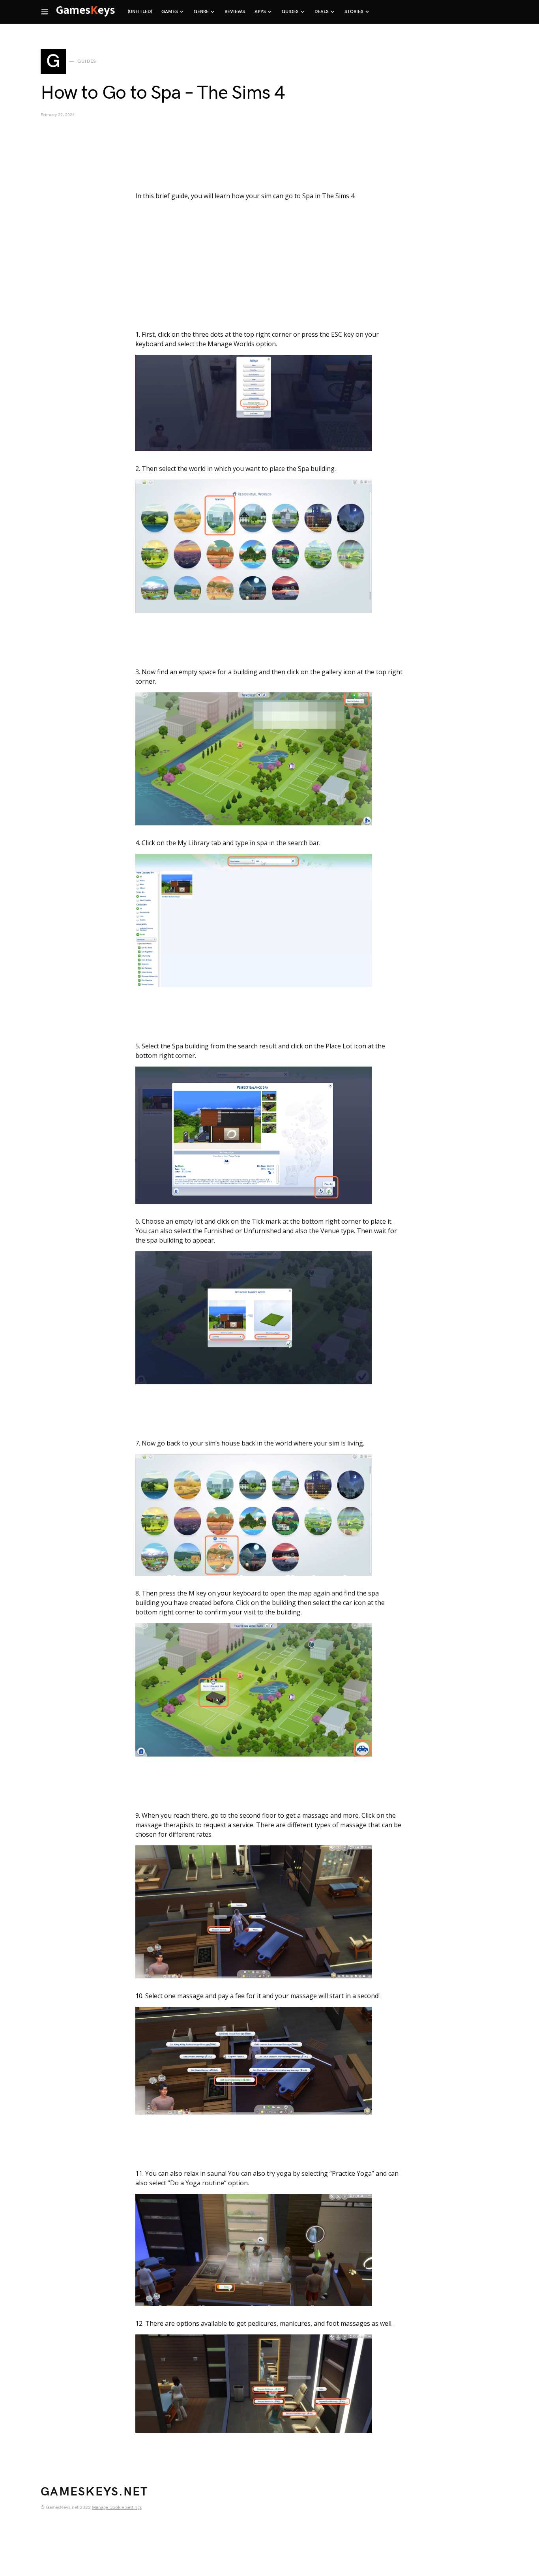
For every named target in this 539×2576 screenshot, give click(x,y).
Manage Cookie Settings (117, 2508)
